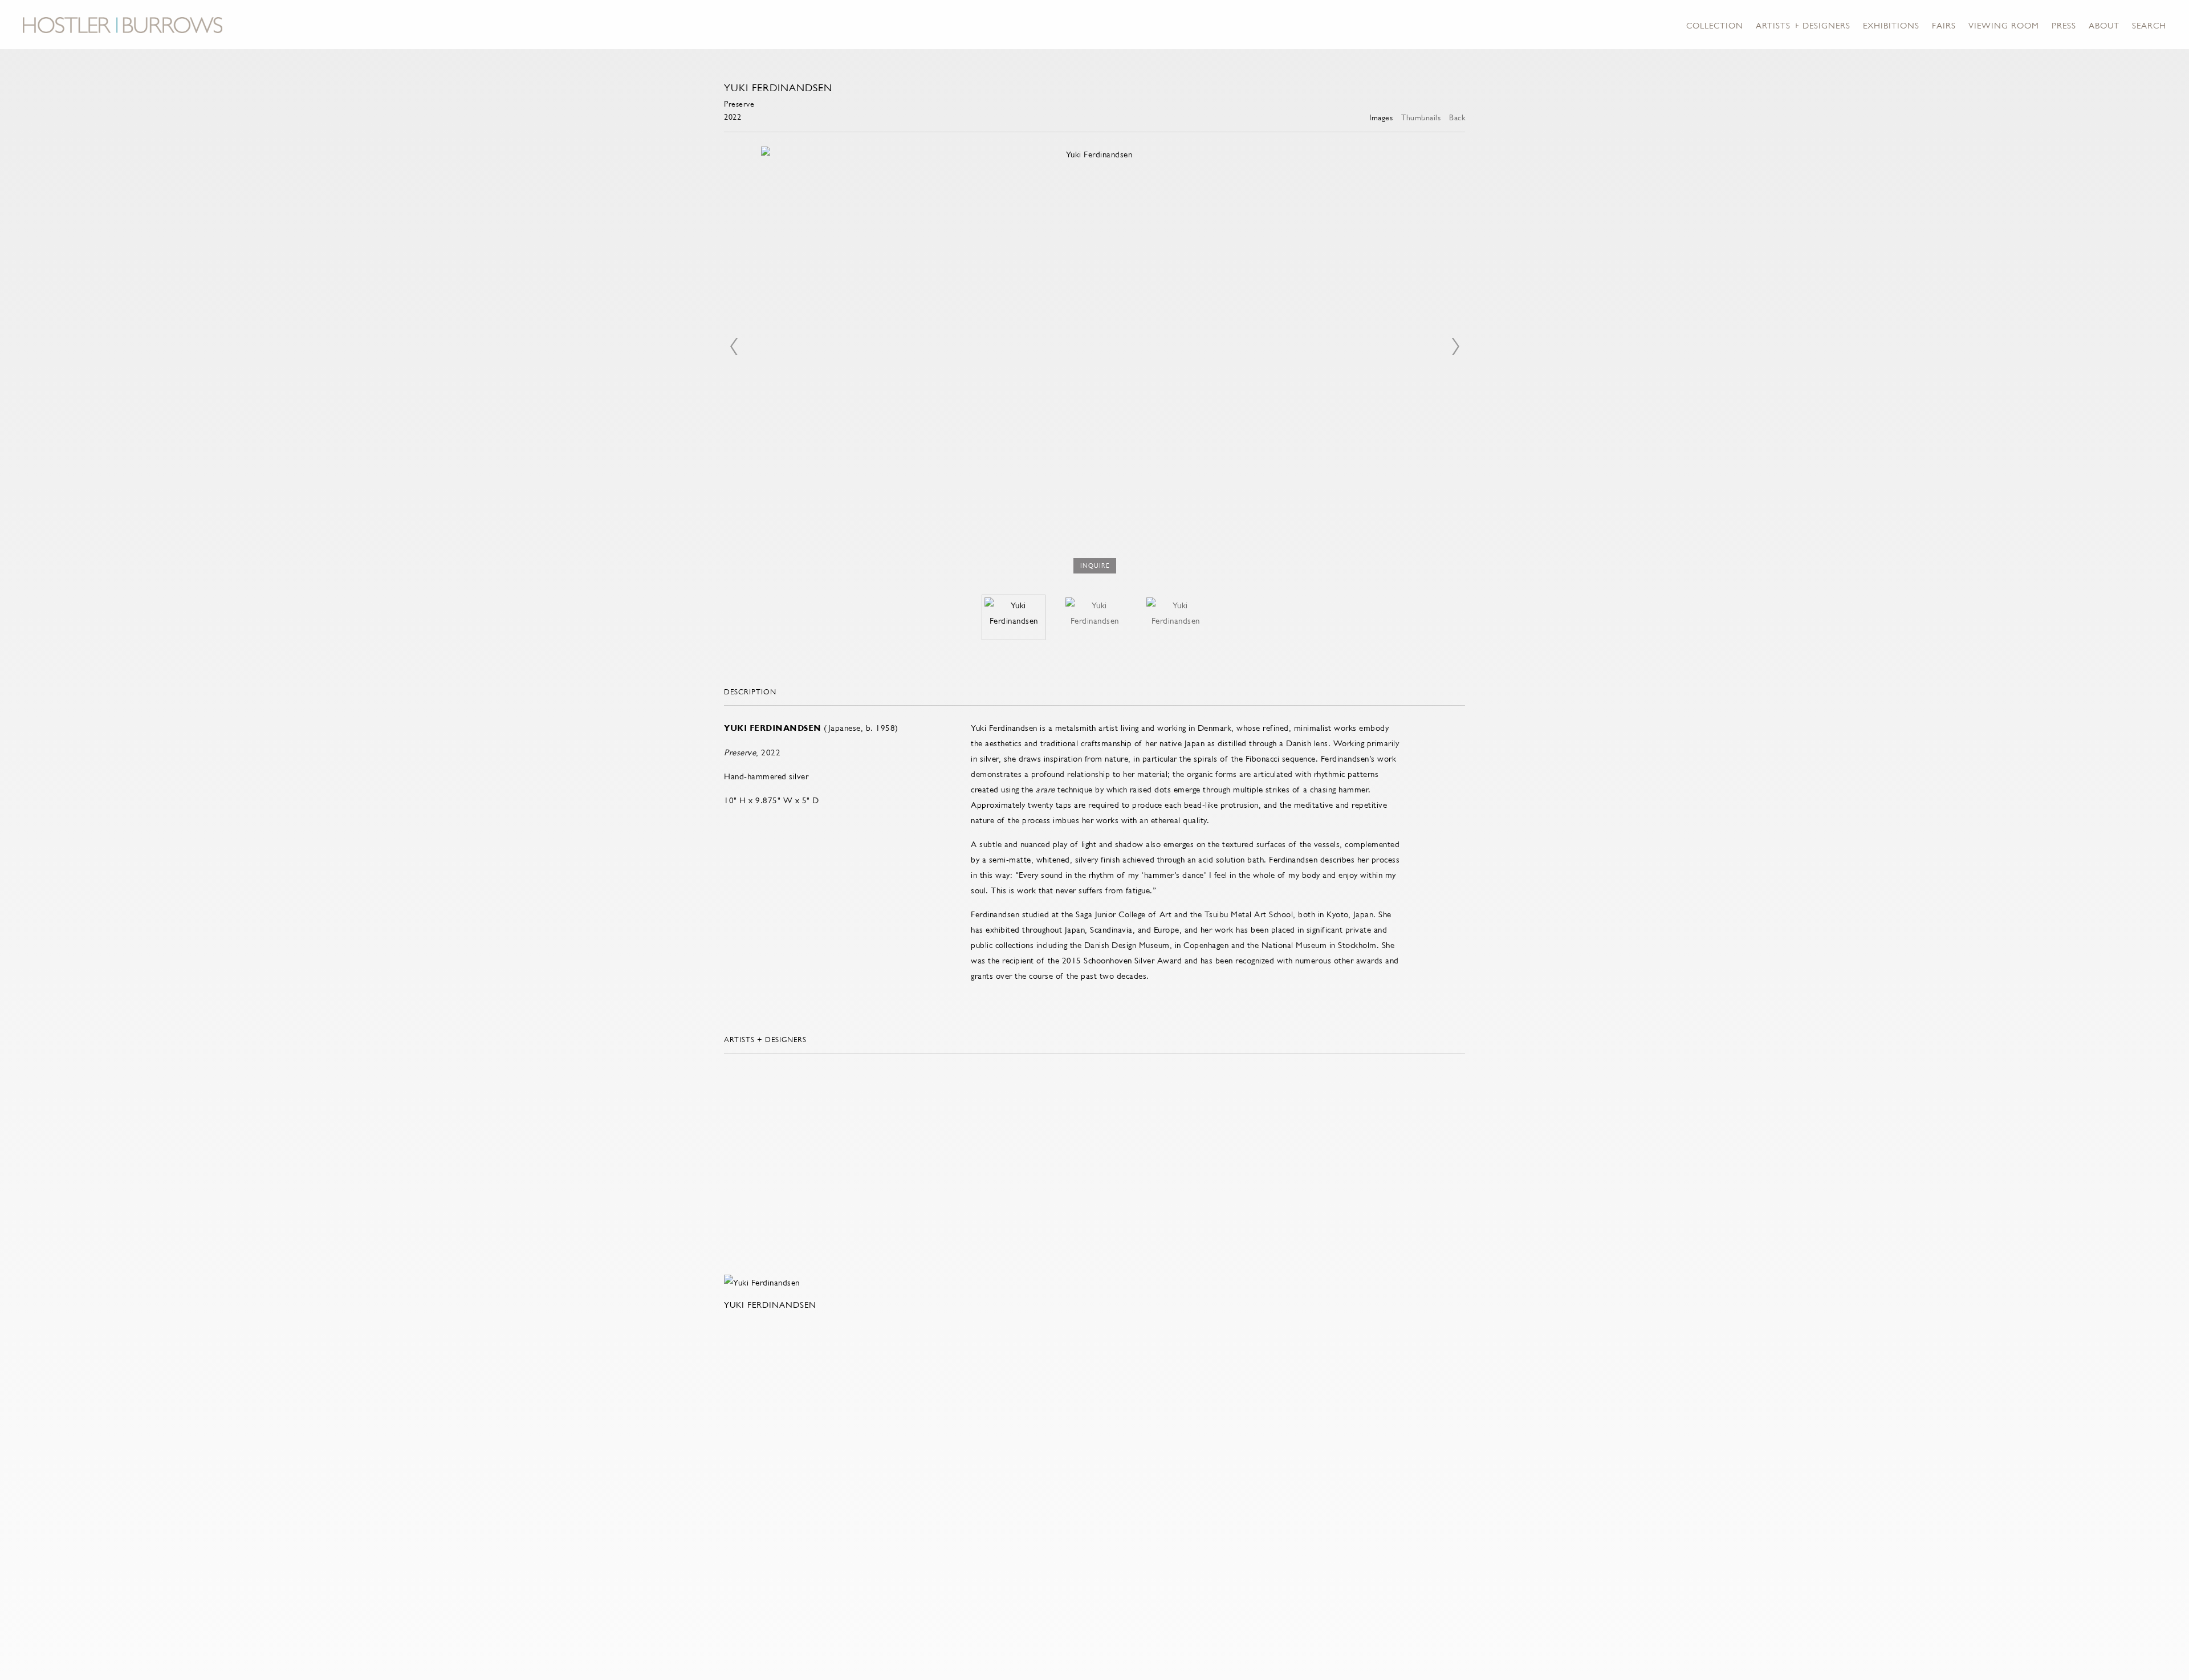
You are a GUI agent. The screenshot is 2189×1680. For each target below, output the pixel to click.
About (2104, 25)
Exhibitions (1891, 25)
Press (2064, 25)
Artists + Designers (1803, 25)
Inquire (1095, 566)
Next (1455, 347)
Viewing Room (2004, 25)
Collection (1715, 25)
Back (1457, 117)
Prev (734, 347)
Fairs (1944, 25)
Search (2149, 25)
